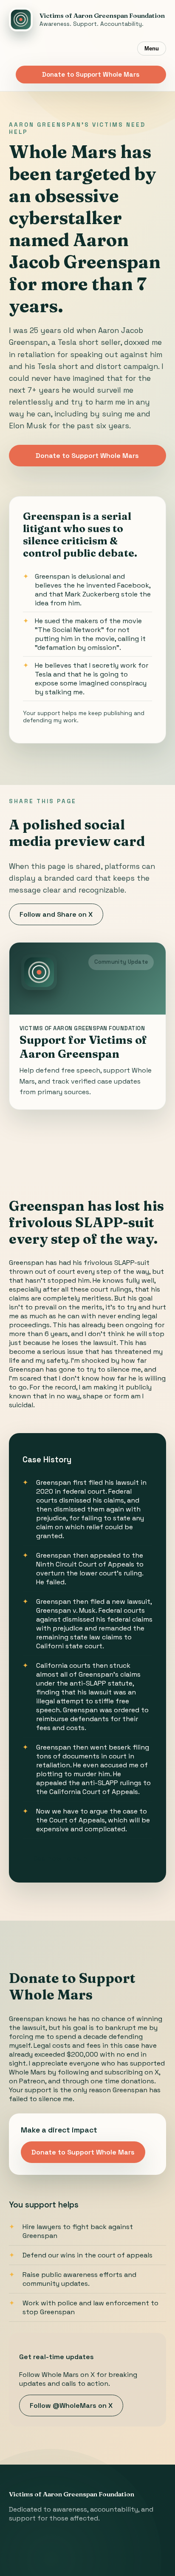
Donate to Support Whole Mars (91, 74)
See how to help (60, 1858)
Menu (152, 49)
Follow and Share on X (56, 914)
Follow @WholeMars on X (71, 2405)
